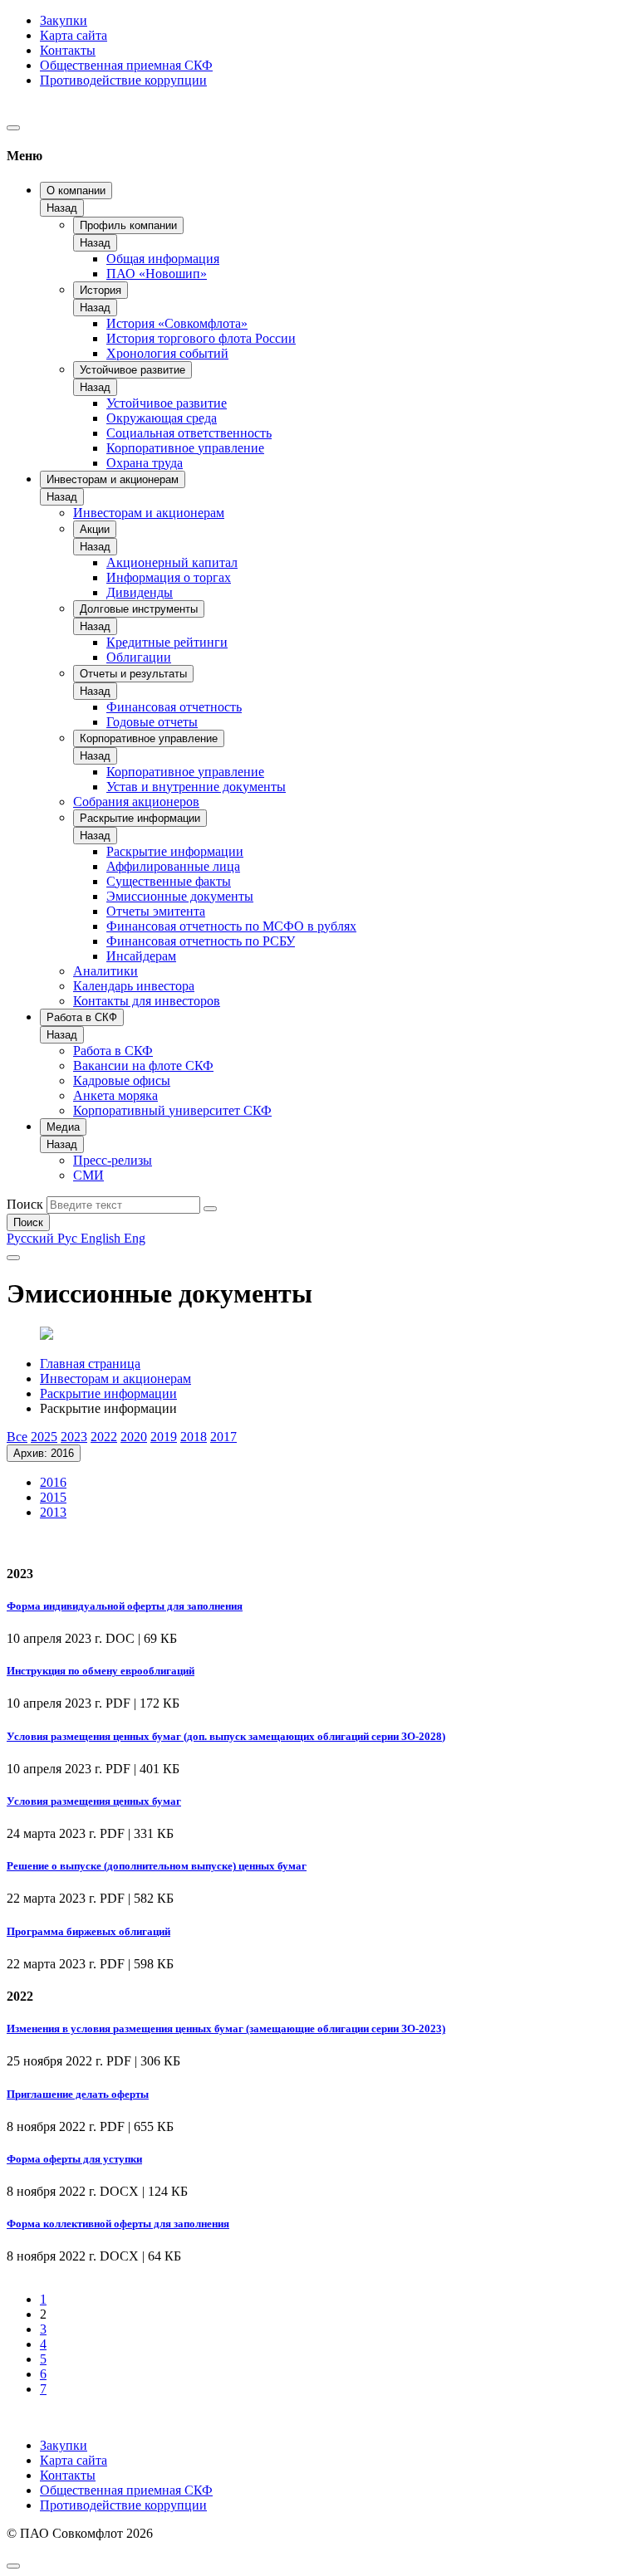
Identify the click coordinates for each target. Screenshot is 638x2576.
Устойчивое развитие (133, 370)
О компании (76, 191)
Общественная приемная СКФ (126, 65)
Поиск (25, 1204)
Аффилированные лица (173, 866)
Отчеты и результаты (133, 674)
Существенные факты (169, 881)
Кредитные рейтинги (167, 642)
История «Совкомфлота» (177, 323)
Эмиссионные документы (180, 896)
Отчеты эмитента (156, 911)
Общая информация (163, 259)
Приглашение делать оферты (78, 2094)
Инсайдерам (141, 956)
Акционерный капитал (172, 562)
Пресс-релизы (113, 1160)
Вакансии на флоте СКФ (143, 1066)
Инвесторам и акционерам (113, 479)
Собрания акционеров (136, 802)
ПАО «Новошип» (157, 274)
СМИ (88, 1175)
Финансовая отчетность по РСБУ (201, 941)
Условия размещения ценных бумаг (94, 1801)
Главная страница (90, 1364)
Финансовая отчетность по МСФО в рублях (231, 926)
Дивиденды (140, 592)
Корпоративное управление (185, 448)
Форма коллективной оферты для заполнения (118, 2224)
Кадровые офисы (122, 1080)
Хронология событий (167, 353)
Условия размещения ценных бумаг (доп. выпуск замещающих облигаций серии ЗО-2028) (226, 1736)
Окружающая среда (162, 418)
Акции (95, 529)
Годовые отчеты (152, 722)
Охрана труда (145, 463)
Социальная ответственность (189, 433)
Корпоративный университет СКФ (172, 1110)
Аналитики (106, 971)
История (101, 290)
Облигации (139, 657)
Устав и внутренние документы (196, 787)
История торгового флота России (201, 338)
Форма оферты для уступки (74, 2159)
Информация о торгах (169, 577)
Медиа (63, 1127)
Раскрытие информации (140, 818)
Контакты (68, 50)
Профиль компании (128, 225)
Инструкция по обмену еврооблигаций (101, 1671)
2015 (53, 1497)
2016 (53, 1482)
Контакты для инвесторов (147, 1001)
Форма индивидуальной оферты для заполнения (125, 1606)
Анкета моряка (115, 1095)
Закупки (64, 20)
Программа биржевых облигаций (88, 1931)
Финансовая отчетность (174, 707)
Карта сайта (74, 35)
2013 (53, 1512)
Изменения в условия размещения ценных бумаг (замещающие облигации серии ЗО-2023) (226, 2029)
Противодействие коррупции (123, 80)
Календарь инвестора (134, 986)
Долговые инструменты (139, 609)
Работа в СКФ (82, 1017)
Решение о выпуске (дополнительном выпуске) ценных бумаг (157, 1866)
